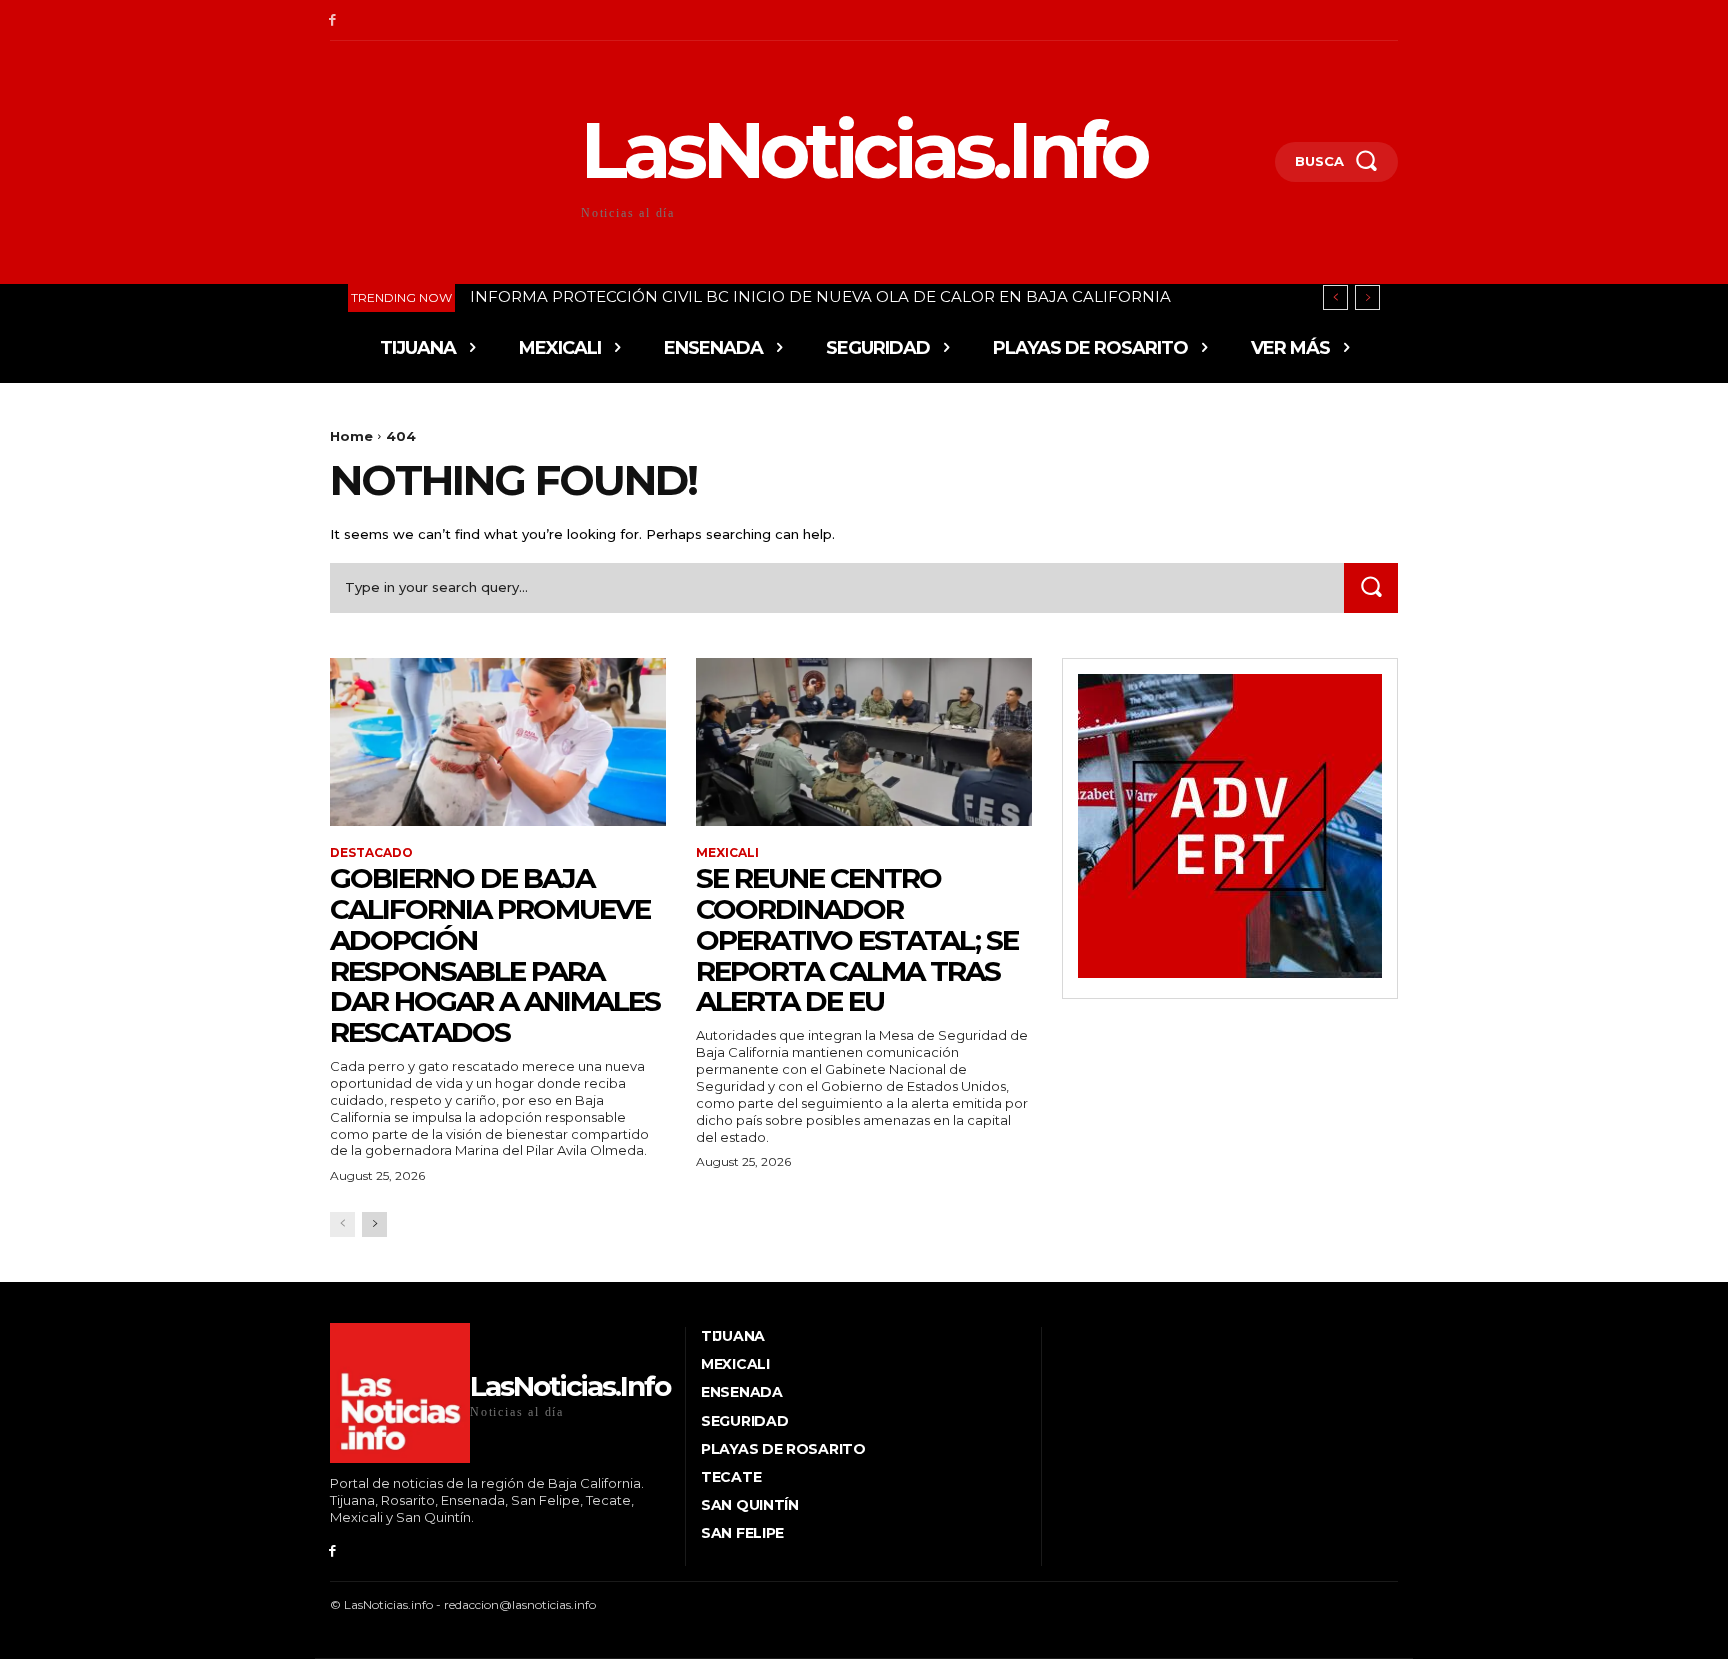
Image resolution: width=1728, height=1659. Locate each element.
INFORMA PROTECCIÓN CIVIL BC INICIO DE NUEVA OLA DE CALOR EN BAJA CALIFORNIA (820, 296)
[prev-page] (342, 1224)
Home (351, 436)
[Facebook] (332, 20)
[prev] (1335, 297)
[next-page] (374, 1224)
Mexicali (727, 853)
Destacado (371, 853)
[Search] (1371, 587)
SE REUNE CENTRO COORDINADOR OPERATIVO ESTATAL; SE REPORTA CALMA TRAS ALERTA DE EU (857, 939)
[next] (1367, 297)
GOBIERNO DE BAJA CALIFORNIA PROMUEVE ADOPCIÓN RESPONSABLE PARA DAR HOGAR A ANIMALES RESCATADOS (495, 955)
